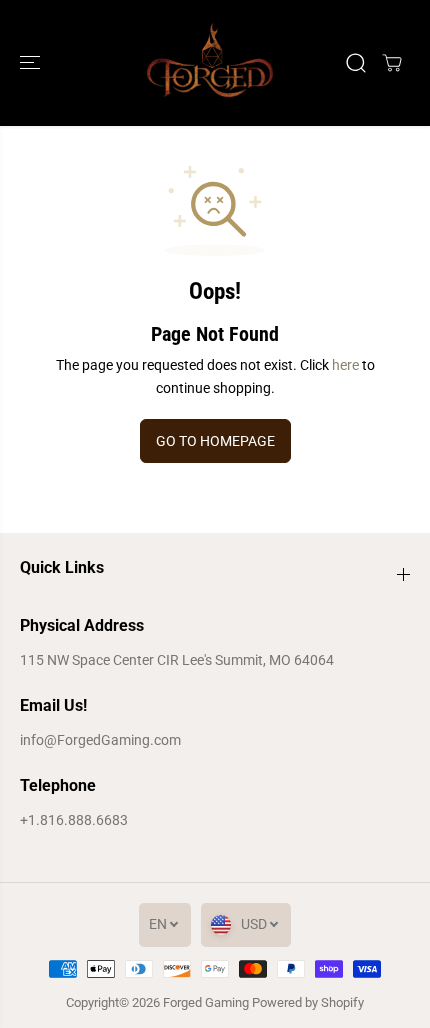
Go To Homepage (215, 441)
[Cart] (392, 63)
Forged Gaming (206, 1002)
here (345, 365)
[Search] (356, 63)
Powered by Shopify (308, 1002)
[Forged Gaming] (210, 63)
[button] (32, 63)
